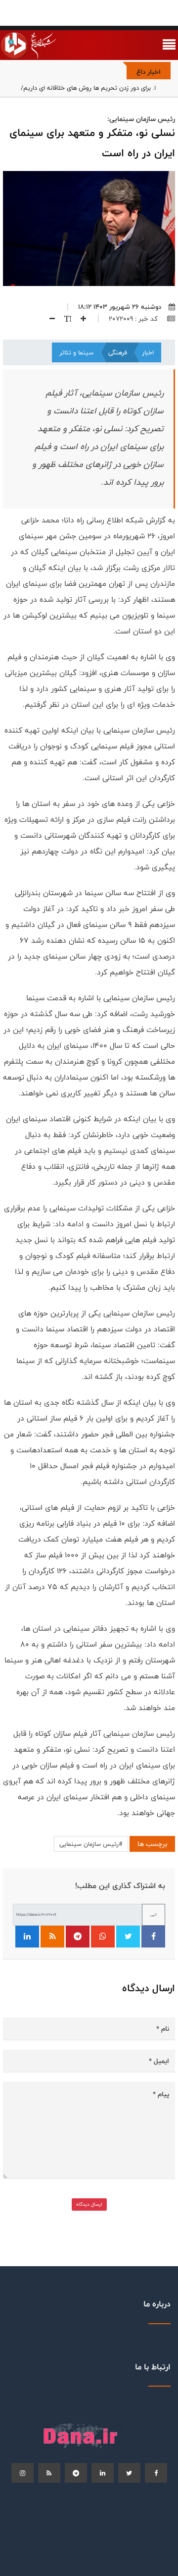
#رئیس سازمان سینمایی (91, 1844)
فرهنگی (118, 352)
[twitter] (129, 2473)
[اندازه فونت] (64, 319)
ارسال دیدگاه (89, 2204)
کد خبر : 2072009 (134, 319)
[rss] (49, 2473)
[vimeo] (22, 2473)
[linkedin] (103, 2473)
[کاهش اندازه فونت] (48, 319)
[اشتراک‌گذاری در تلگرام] (78, 1937)
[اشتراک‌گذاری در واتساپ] (103, 1937)
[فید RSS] (52, 1937)
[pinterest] (76, 2473)
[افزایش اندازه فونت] (80, 319)
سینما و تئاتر (76, 352)
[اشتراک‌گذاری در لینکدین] (27, 1937)
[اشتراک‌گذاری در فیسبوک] (153, 1937)
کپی (154, 1915)
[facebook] (156, 2473)
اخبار (148, 352)
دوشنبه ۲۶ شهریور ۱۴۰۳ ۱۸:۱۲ (120, 307)
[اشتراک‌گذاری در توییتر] (128, 1937)
